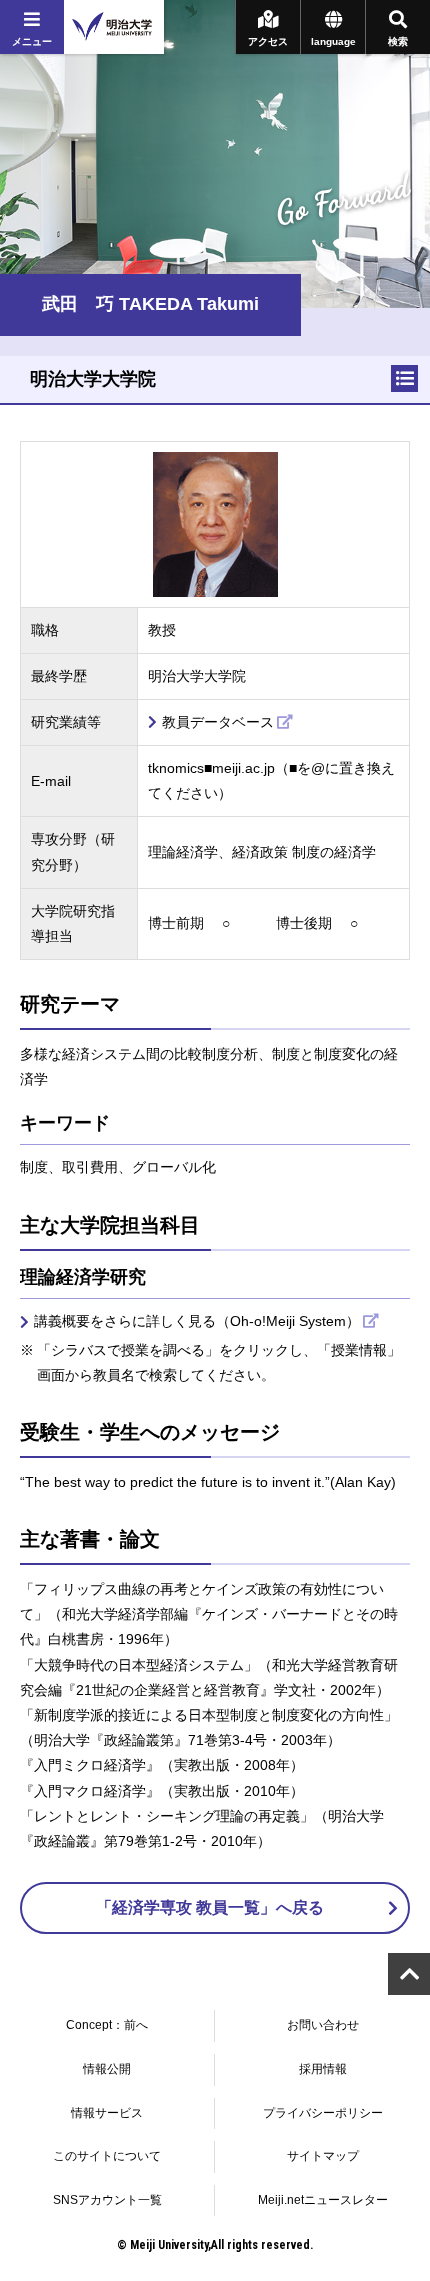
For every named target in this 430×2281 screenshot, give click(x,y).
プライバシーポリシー (323, 2113)
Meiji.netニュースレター (323, 2200)
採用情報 (323, 2069)
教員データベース (218, 722)
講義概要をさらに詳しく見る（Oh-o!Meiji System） (197, 1321)
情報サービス (107, 2113)
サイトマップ (323, 2156)
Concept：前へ (107, 2025)
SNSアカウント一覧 (107, 2200)
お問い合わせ (323, 2025)
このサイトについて (107, 2156)
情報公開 (107, 2069)
